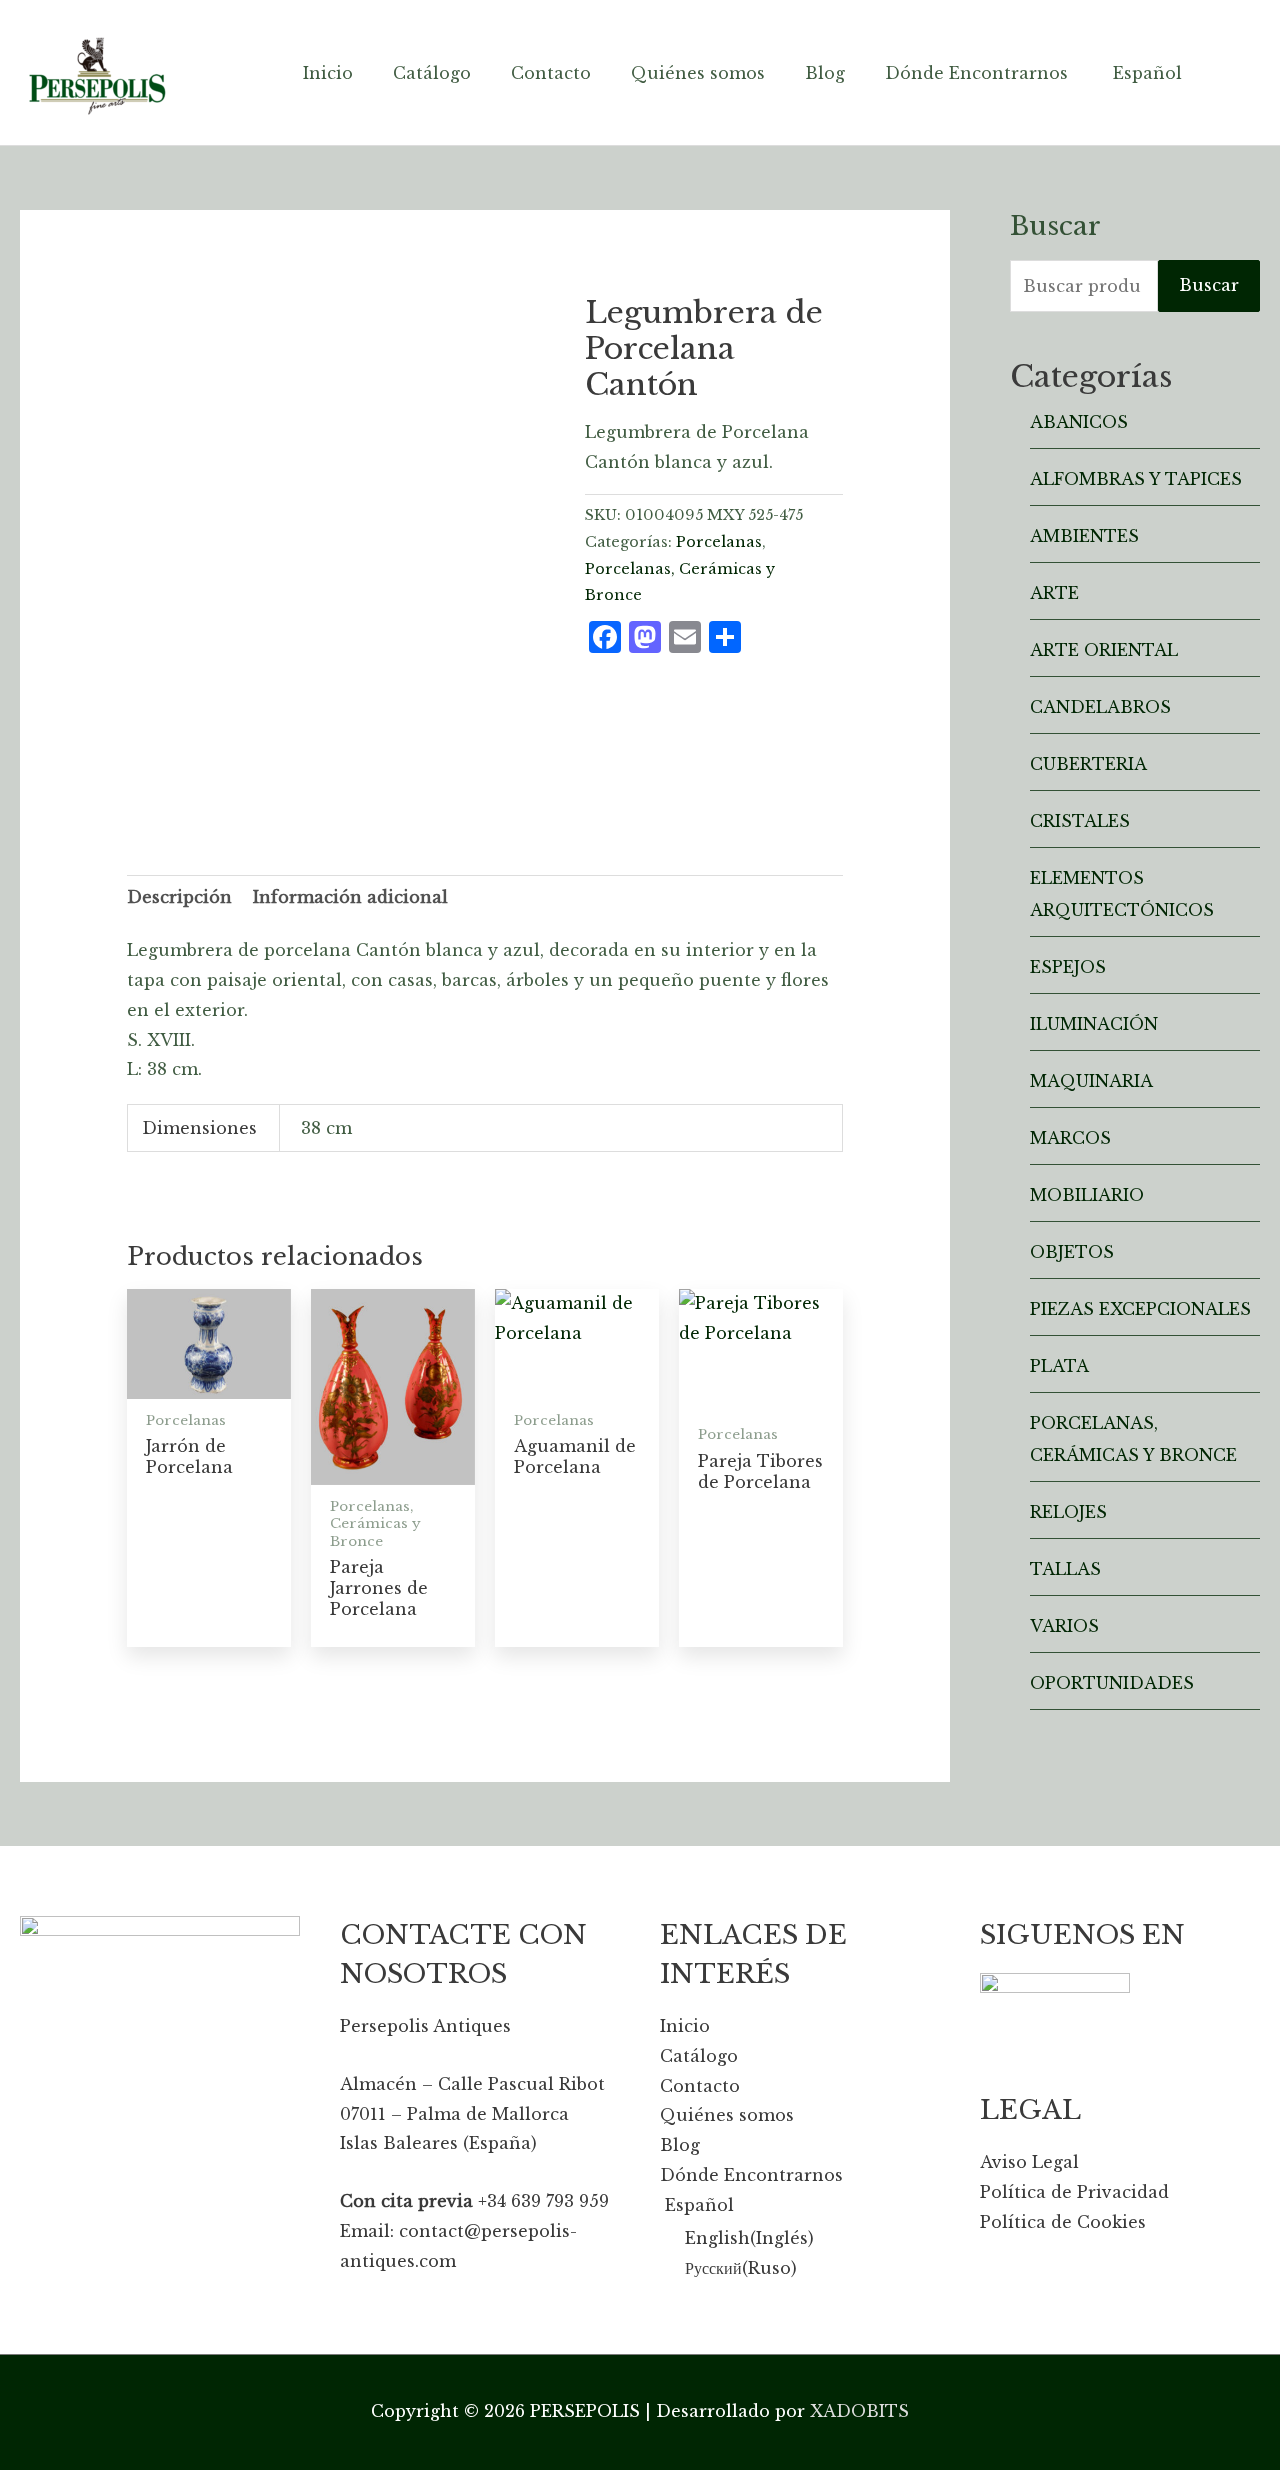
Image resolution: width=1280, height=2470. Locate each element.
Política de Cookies (1063, 2222)
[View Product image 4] (508, 779)
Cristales (1080, 821)
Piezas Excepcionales (1140, 1309)
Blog (680, 2145)
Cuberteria (1088, 764)
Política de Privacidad (1074, 2192)
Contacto (700, 2086)
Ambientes (1084, 536)
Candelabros (1100, 707)
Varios (1064, 1626)
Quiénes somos (727, 2115)
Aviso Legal (1029, 2162)
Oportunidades (1112, 1683)
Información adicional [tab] (350, 897)
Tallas (1065, 1569)
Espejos (1068, 967)
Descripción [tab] (179, 897)
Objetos (1072, 1252)
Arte (1054, 593)
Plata (1059, 1366)
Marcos (1070, 1138)
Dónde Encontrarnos (751, 2175)
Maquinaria (1091, 1081)
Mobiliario (1087, 1195)
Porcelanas (719, 542)
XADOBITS (859, 2411)
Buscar (1209, 285)
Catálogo (699, 2056)
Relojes (1068, 1512)
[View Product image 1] (175, 779)
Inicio (685, 2026)
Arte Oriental (1104, 650)
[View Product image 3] (397, 779)
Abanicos (1079, 422)
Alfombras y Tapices (1136, 479)
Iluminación (1094, 1024)
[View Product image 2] (286, 779)
